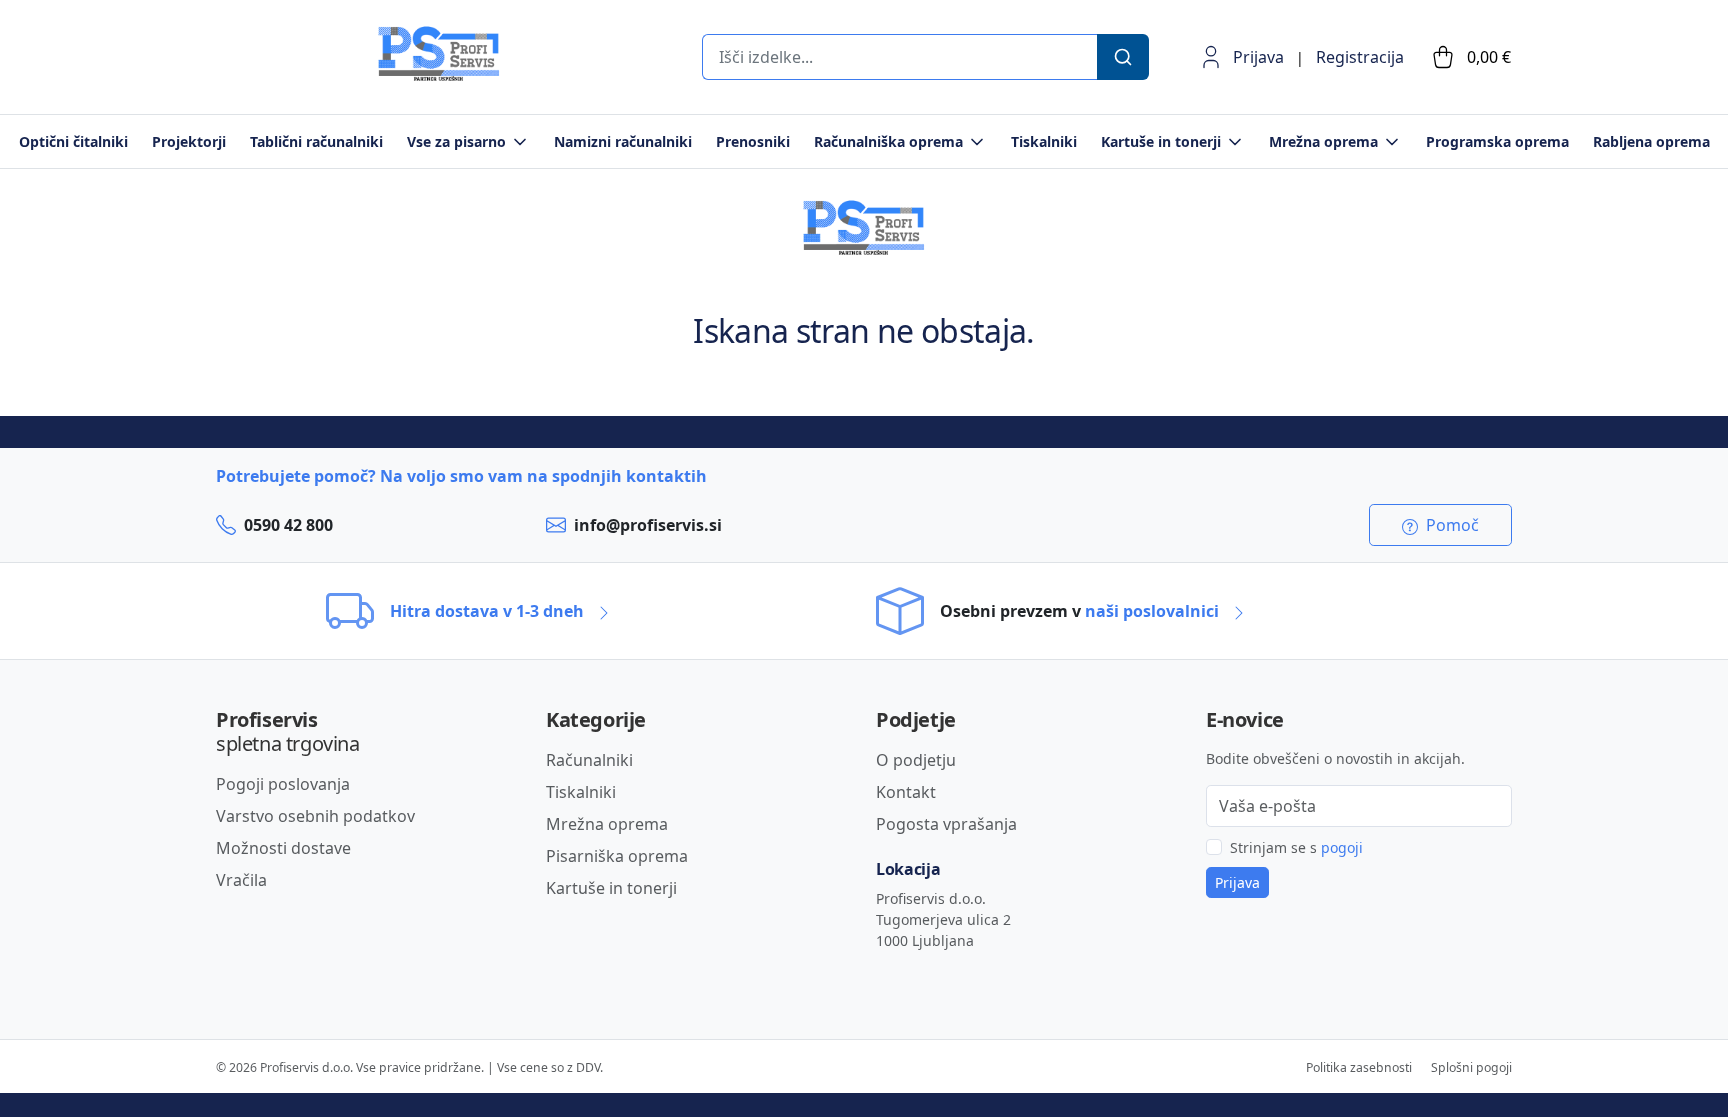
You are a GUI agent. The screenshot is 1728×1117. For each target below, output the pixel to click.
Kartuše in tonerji (611, 888)
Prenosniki (753, 141)
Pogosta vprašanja (946, 824)
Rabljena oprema (1651, 141)
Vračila (241, 880)
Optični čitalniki (73, 141)
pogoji (1342, 847)
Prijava (1258, 57)
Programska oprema (1497, 141)
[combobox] (899, 57)
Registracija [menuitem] (1360, 57)
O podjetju (916, 760)
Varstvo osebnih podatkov (315, 816)
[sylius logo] (296, 76)
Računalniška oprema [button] (888, 141)
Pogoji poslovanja (283, 784)
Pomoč (1450, 525)
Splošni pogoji (1471, 1067)
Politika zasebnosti (1359, 1067)
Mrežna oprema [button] (1323, 141)
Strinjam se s (1296, 847)
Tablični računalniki (316, 141)
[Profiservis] (439, 54)
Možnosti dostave (283, 848)
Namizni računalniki (623, 141)
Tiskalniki (1044, 141)
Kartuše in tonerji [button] (1161, 141)
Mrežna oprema (607, 824)
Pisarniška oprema (617, 856)
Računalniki (589, 760)
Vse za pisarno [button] (456, 141)
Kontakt (906, 792)
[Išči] (1123, 57)
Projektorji (189, 141)
